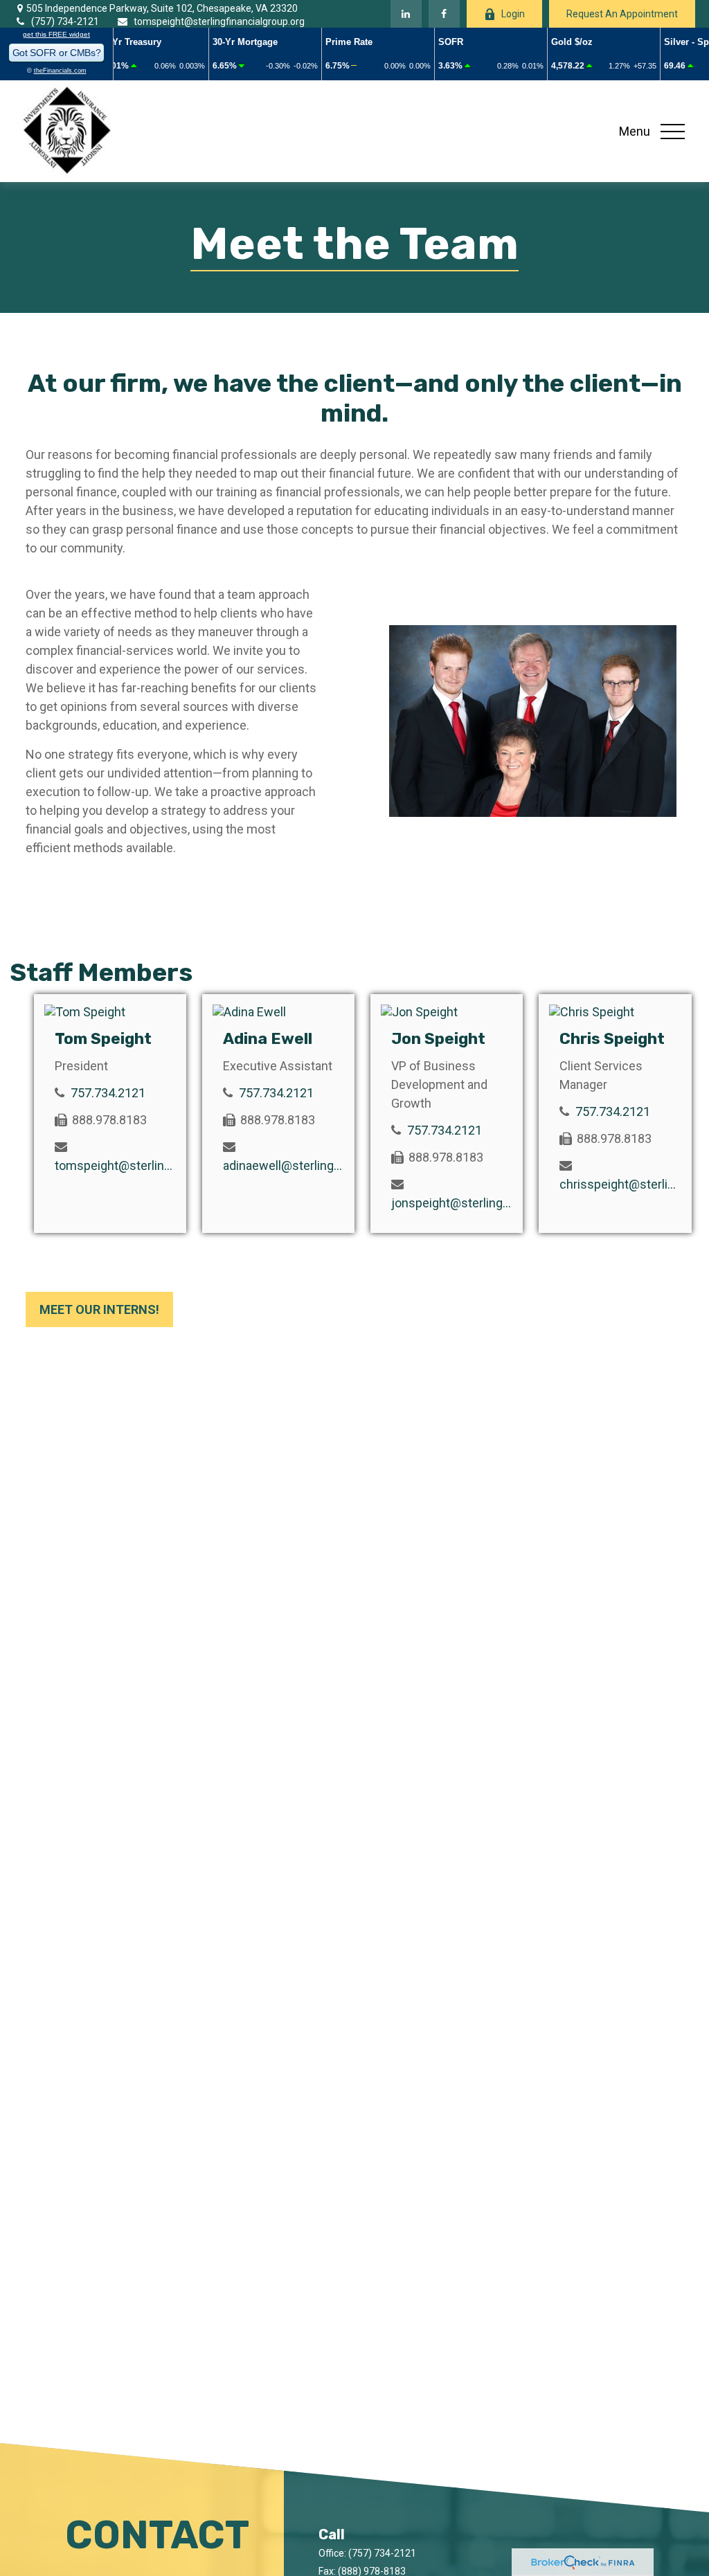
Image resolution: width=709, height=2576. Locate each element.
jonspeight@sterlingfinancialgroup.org (452, 1203)
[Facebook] (444, 14)
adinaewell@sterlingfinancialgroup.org (284, 1165)
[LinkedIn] (406, 14)
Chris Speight (612, 1039)
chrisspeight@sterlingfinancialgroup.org (620, 1184)
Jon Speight (438, 1039)
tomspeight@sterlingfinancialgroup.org (219, 21)
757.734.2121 (108, 1093)
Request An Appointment (622, 14)
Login (513, 14)
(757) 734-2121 (65, 21)
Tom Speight (103, 1039)
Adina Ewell (268, 1039)
